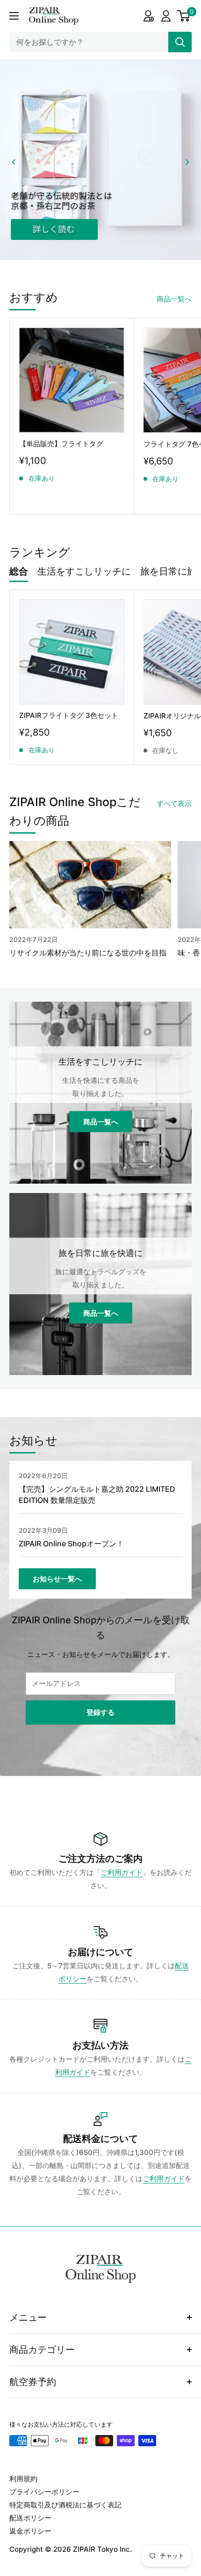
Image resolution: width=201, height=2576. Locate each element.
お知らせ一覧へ (57, 1578)
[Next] (187, 162)
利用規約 (23, 2479)
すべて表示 (174, 803)
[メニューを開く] (14, 16)
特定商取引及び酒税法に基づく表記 (65, 2505)
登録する (100, 1712)
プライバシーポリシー (44, 2492)
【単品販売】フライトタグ (61, 443)
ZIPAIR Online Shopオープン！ (71, 1543)
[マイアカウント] (148, 16)
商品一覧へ (174, 299)
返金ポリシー (30, 2531)
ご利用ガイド (122, 1872)
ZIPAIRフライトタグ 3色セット (69, 715)
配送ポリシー (30, 2518)
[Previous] (14, 162)
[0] (184, 16)
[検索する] (180, 42)
